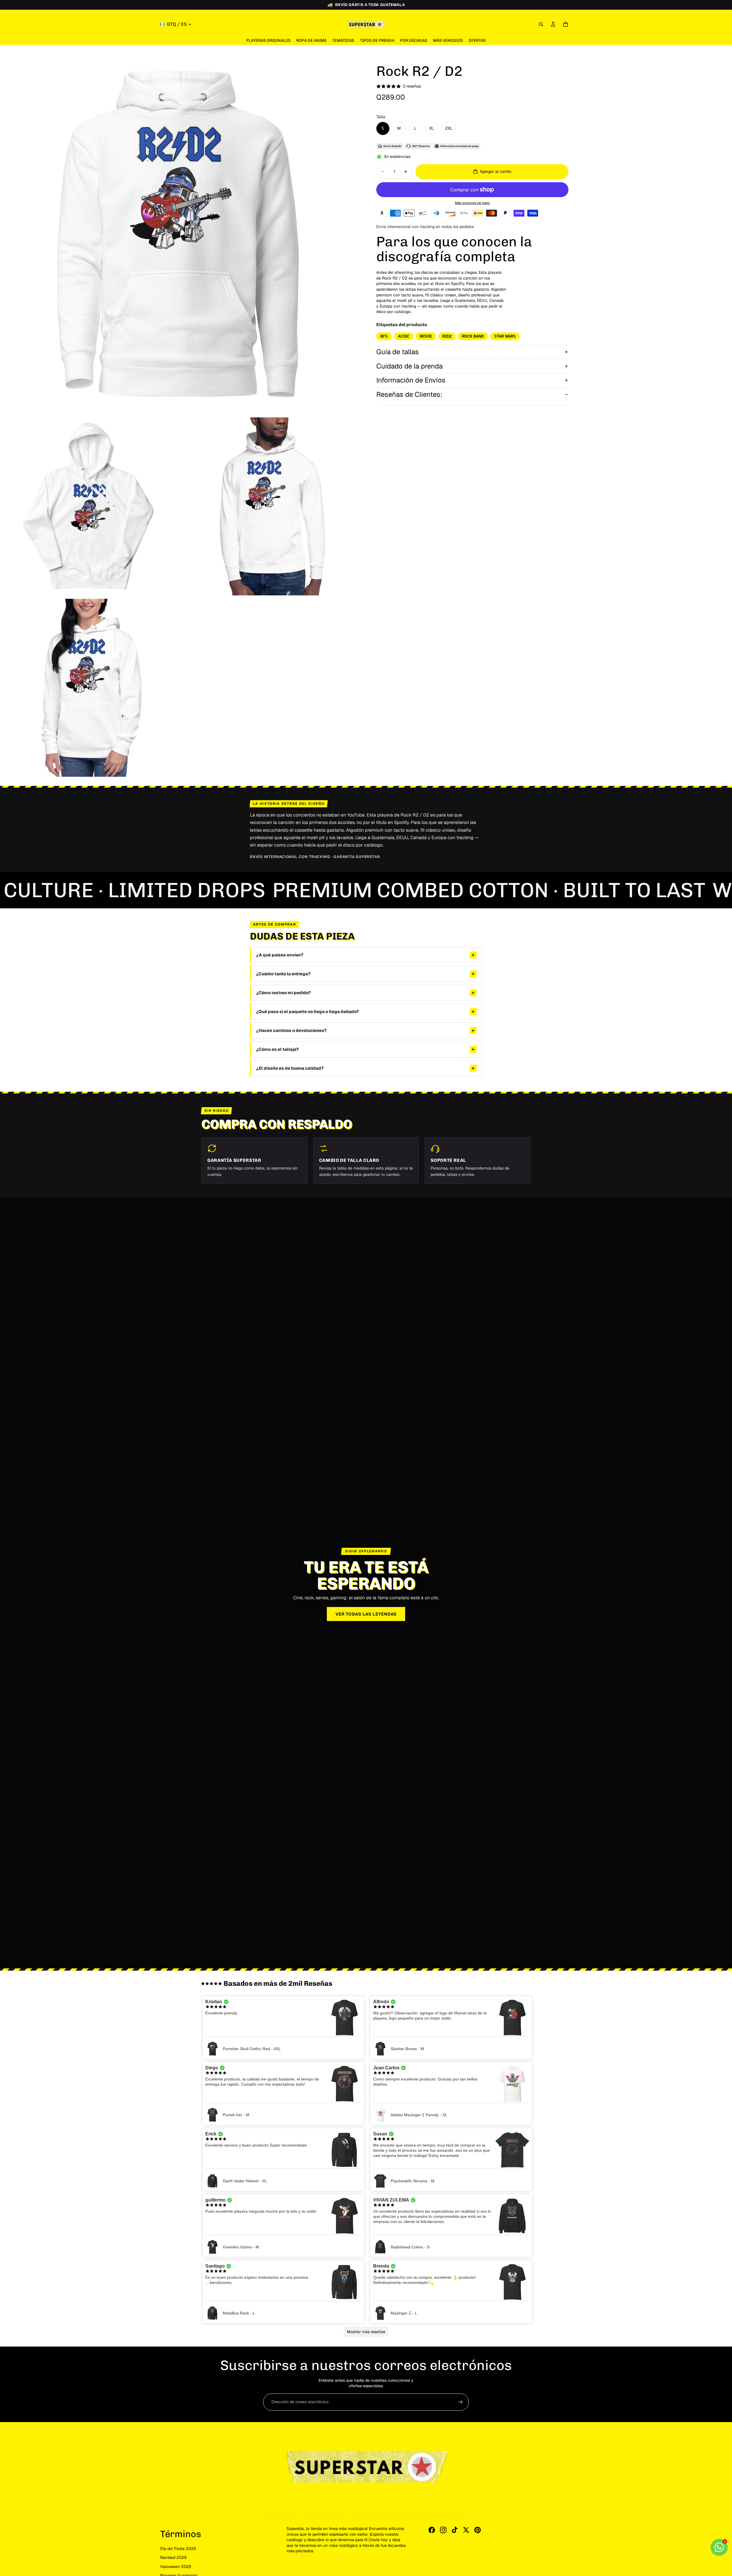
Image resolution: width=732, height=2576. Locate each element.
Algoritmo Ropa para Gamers (387, 2511)
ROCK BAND (473, 336)
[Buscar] (541, 24)
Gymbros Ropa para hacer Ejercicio (433, 2511)
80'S (384, 336)
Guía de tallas (398, 352)
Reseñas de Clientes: (409, 394)
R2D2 (447, 336)
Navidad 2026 (173, 2557)
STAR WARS (505, 336)
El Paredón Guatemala (535, 2511)
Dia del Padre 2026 (178, 2549)
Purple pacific (517, 2515)
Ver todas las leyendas (366, 1614)
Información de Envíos (411, 380)
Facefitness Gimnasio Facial (217, 2515)
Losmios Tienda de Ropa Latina (284, 2511)
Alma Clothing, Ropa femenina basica (372, 2515)
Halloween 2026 (176, 2567)
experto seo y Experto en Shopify (422, 2515)
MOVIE (426, 336)
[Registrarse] (460, 2402)
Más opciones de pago (472, 203)
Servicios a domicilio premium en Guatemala (336, 2511)
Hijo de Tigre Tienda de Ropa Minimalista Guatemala (227, 2511)
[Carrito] (566, 24)
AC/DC (404, 336)
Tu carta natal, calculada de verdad (318, 2519)
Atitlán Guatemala (178, 2511)
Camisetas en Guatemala (360, 2519)
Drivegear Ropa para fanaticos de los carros (488, 2511)
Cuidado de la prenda (409, 366)
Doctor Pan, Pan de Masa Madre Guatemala (267, 2515)
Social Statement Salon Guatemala (322, 2515)
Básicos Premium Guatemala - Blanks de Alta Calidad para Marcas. (423, 2519)
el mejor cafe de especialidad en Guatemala (476, 2515)
